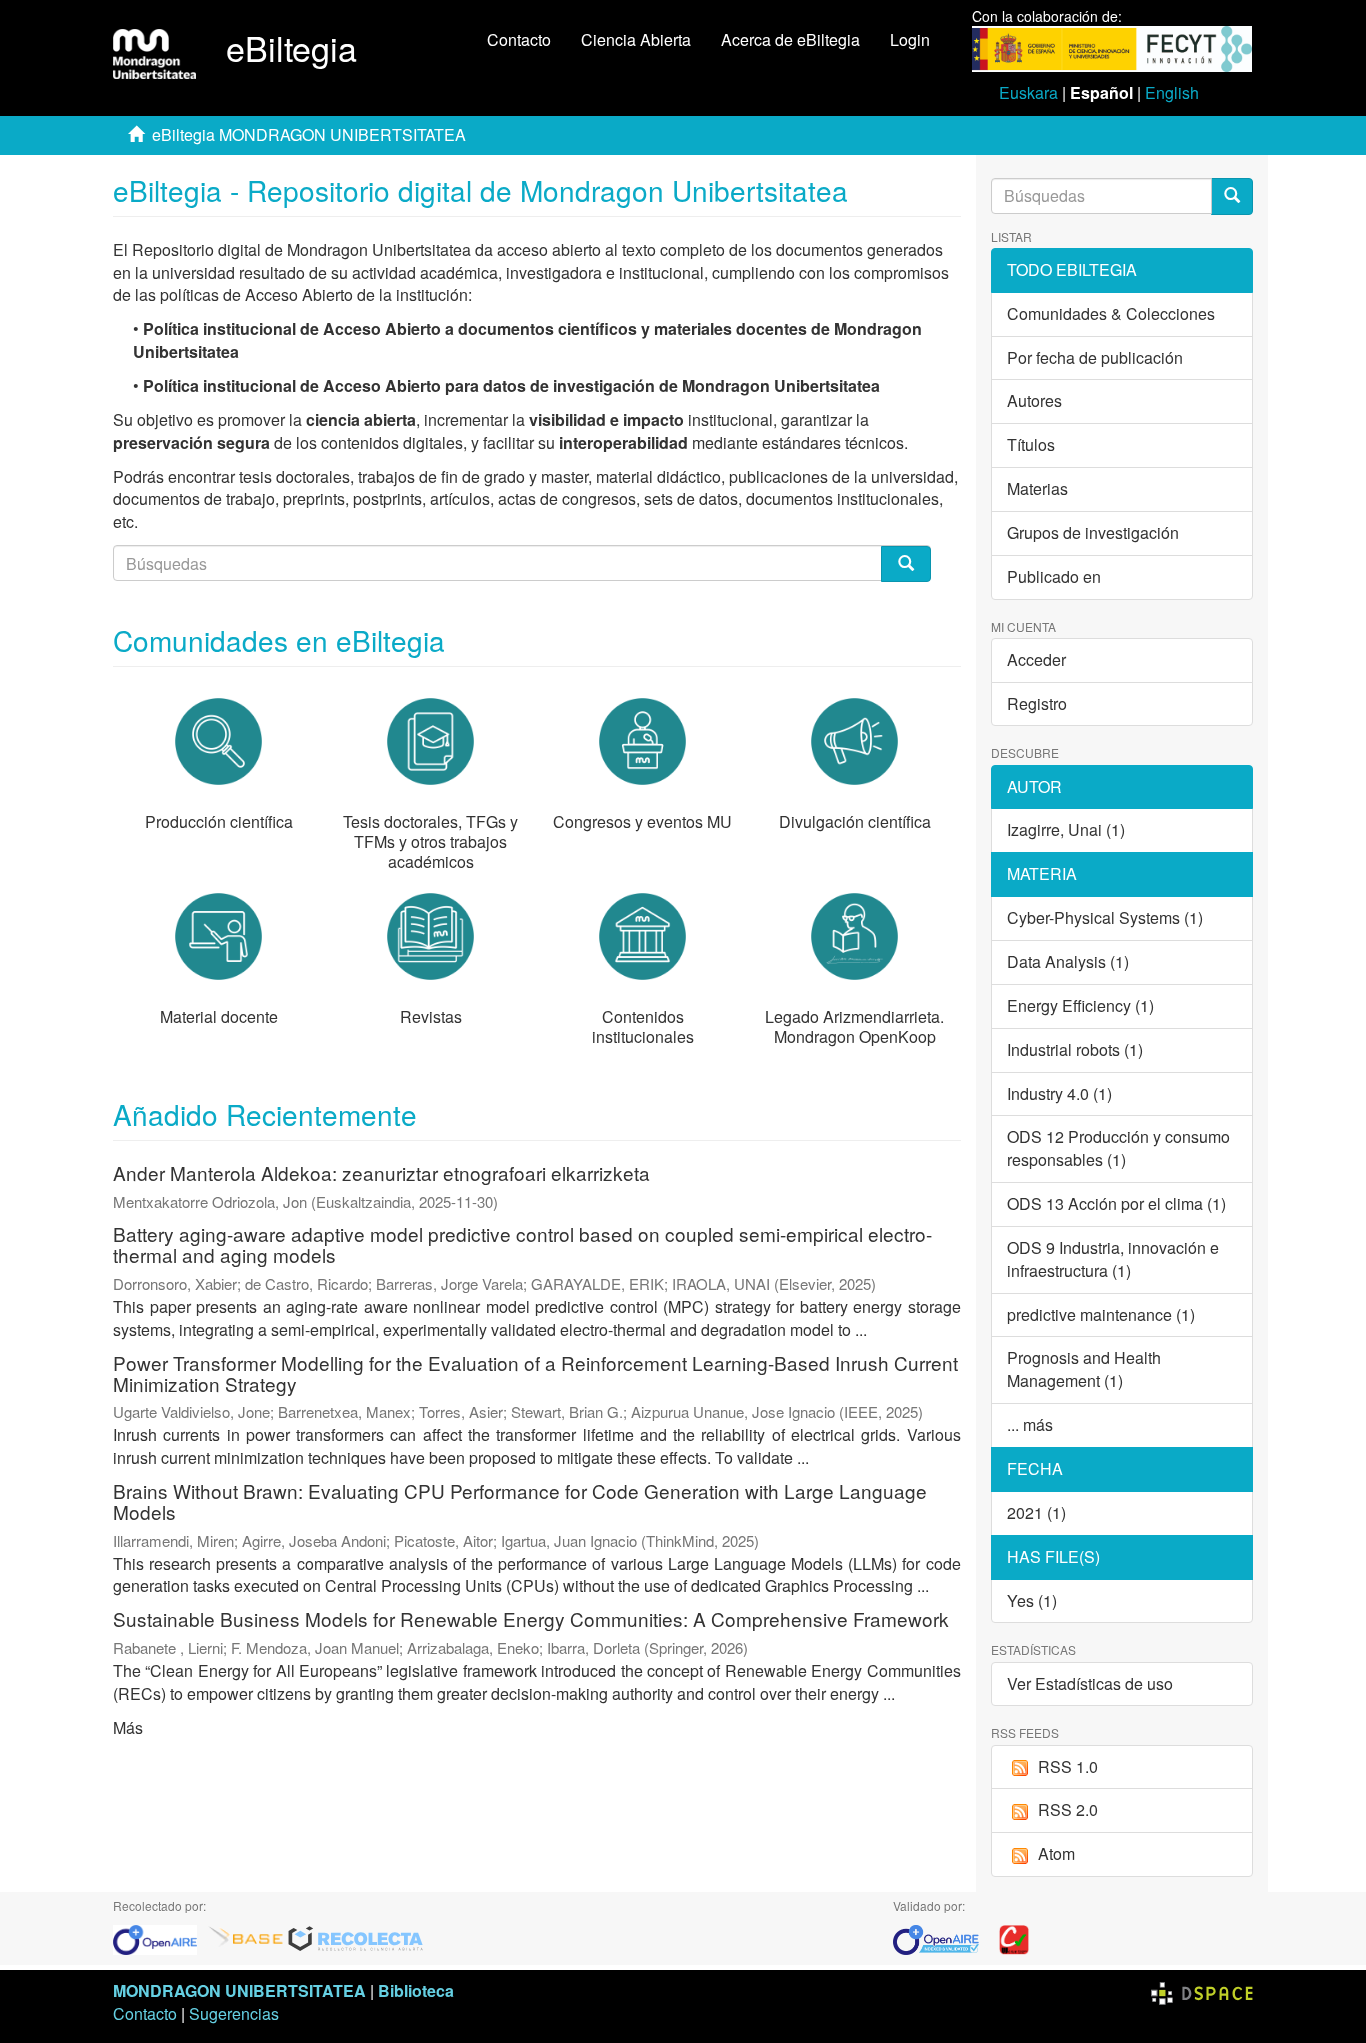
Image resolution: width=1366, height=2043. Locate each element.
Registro (1037, 703)
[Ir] (1232, 196)
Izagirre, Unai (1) (1066, 829)
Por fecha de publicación (1095, 357)
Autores (1034, 400)
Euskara (1028, 92)
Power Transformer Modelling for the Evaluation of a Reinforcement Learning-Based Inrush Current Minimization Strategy (535, 1373)
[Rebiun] (1014, 1937)
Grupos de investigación (1093, 532)
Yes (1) (1032, 1600)
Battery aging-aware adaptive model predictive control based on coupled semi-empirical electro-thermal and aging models (522, 1244)
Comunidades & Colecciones (1111, 313)
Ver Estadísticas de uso (1090, 1683)
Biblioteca (416, 1990)
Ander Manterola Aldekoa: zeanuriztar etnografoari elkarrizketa (381, 1172)
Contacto (519, 39)
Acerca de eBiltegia (790, 39)
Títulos (1031, 444)
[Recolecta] (356, 1937)
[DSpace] (1202, 1990)
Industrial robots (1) (1075, 1049)
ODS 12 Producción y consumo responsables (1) (1118, 1148)
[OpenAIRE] (160, 1937)
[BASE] (246, 1937)
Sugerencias (234, 2013)
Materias (1037, 488)
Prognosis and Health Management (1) (1084, 1369)
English (1172, 92)
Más (128, 1727)
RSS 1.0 (1068, 1766)
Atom (1056, 1853)
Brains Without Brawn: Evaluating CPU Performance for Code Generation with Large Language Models (520, 1501)
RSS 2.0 (1068, 1809)
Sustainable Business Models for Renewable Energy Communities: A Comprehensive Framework (531, 1618)
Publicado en (1054, 576)
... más (1030, 1424)
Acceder (1036, 659)
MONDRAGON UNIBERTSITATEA (239, 1990)
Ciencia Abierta (636, 39)
